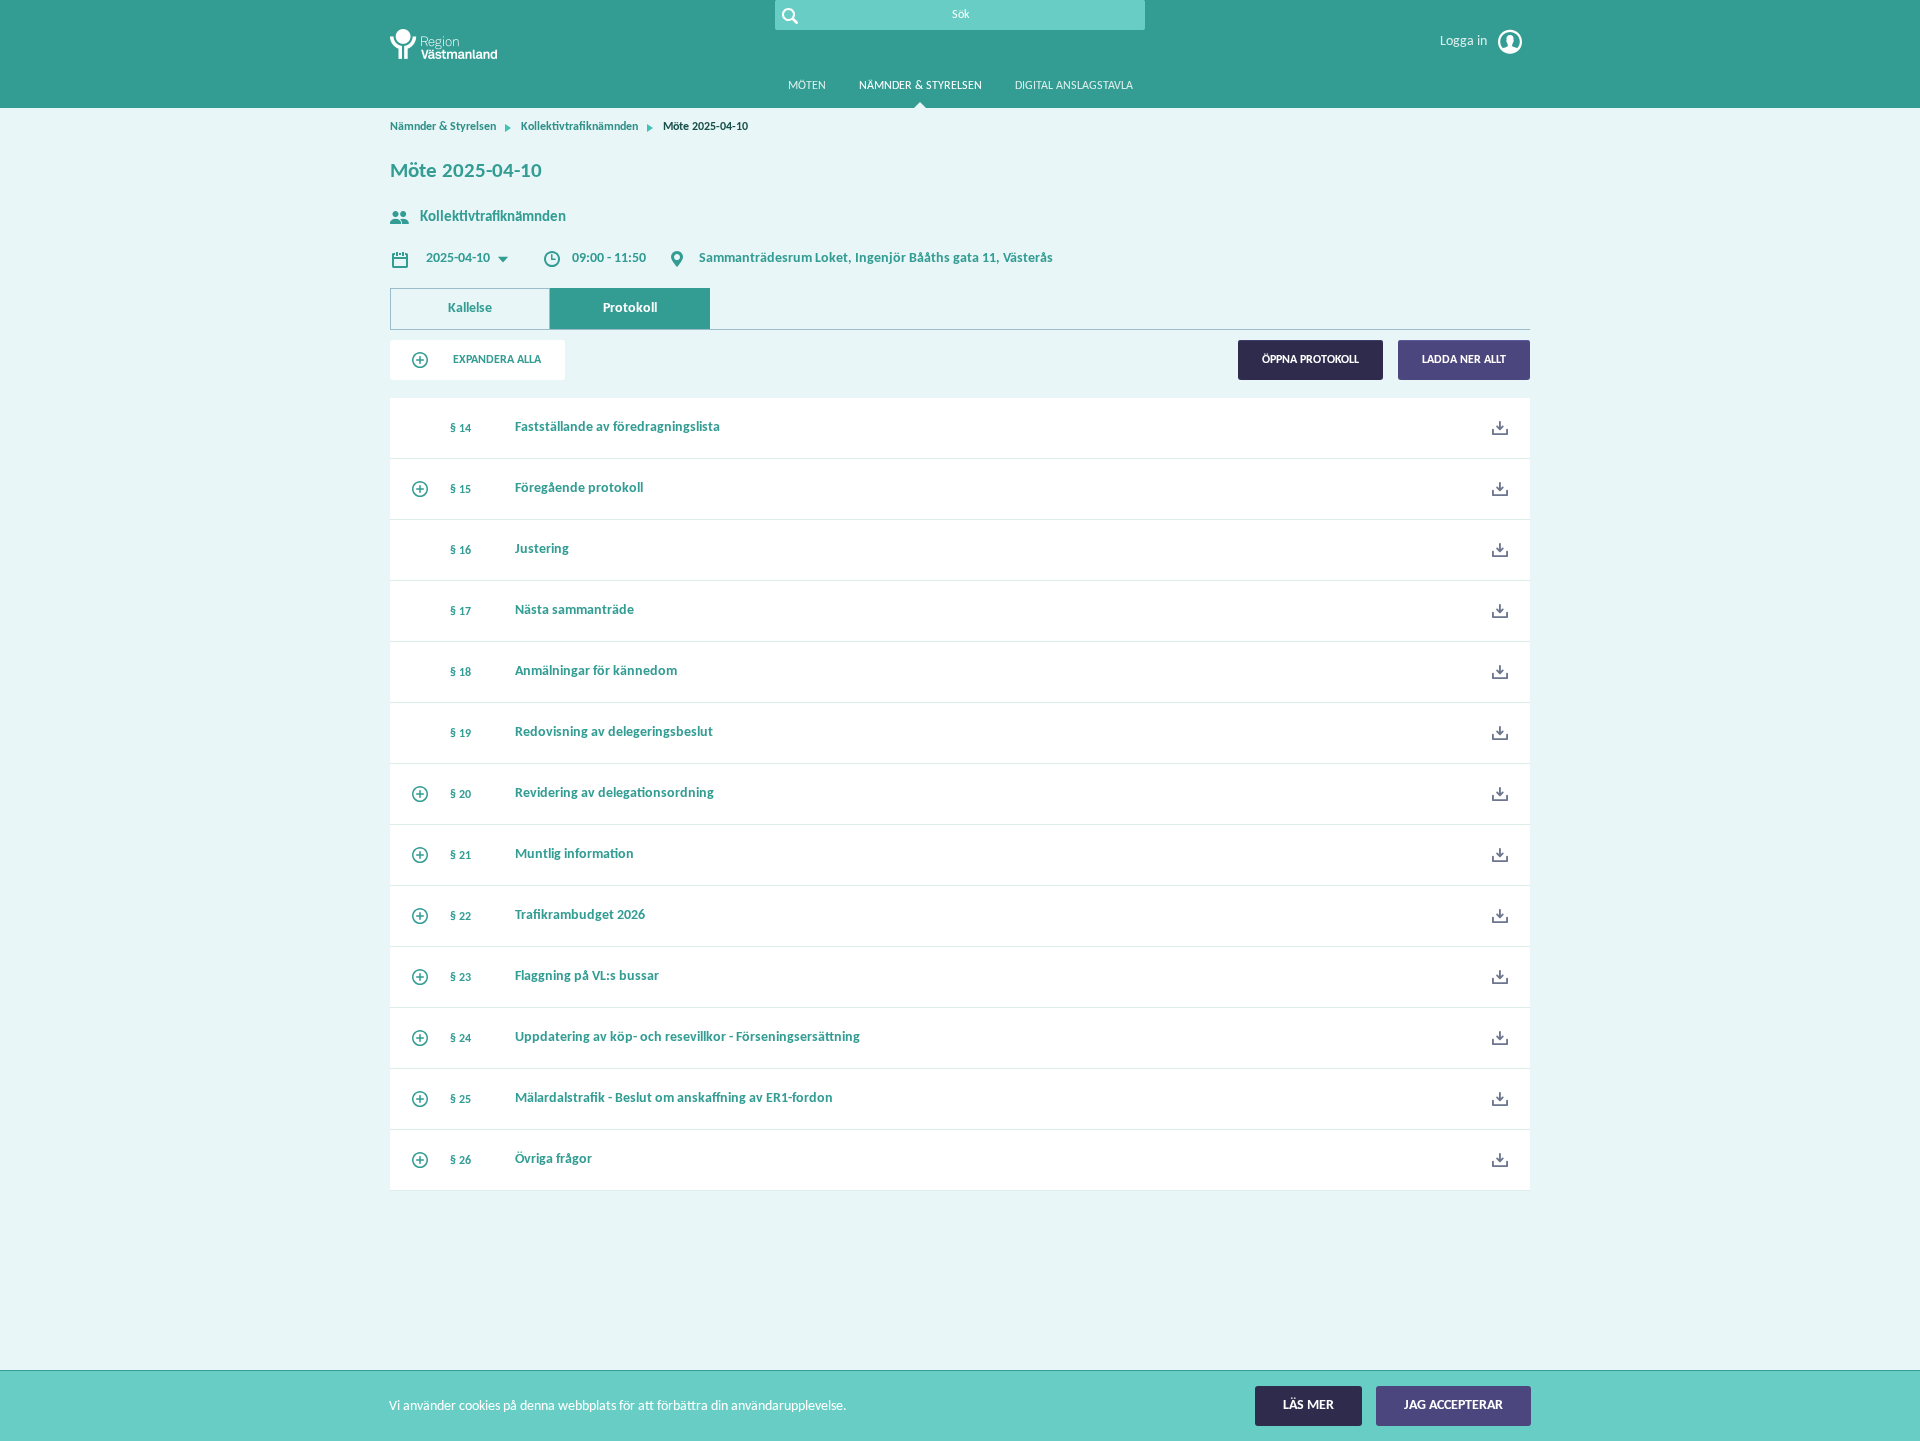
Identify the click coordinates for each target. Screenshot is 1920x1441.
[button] (477, 360)
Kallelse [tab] (470, 308)
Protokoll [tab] (630, 308)
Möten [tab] (807, 86)
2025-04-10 (459, 258)
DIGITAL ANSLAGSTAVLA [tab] (1074, 86)
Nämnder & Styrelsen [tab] (920, 86)
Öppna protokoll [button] (1310, 360)
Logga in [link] (1465, 41)
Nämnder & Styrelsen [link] (443, 127)
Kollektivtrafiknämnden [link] (579, 127)
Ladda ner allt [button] (1464, 360)
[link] (490, 44)
